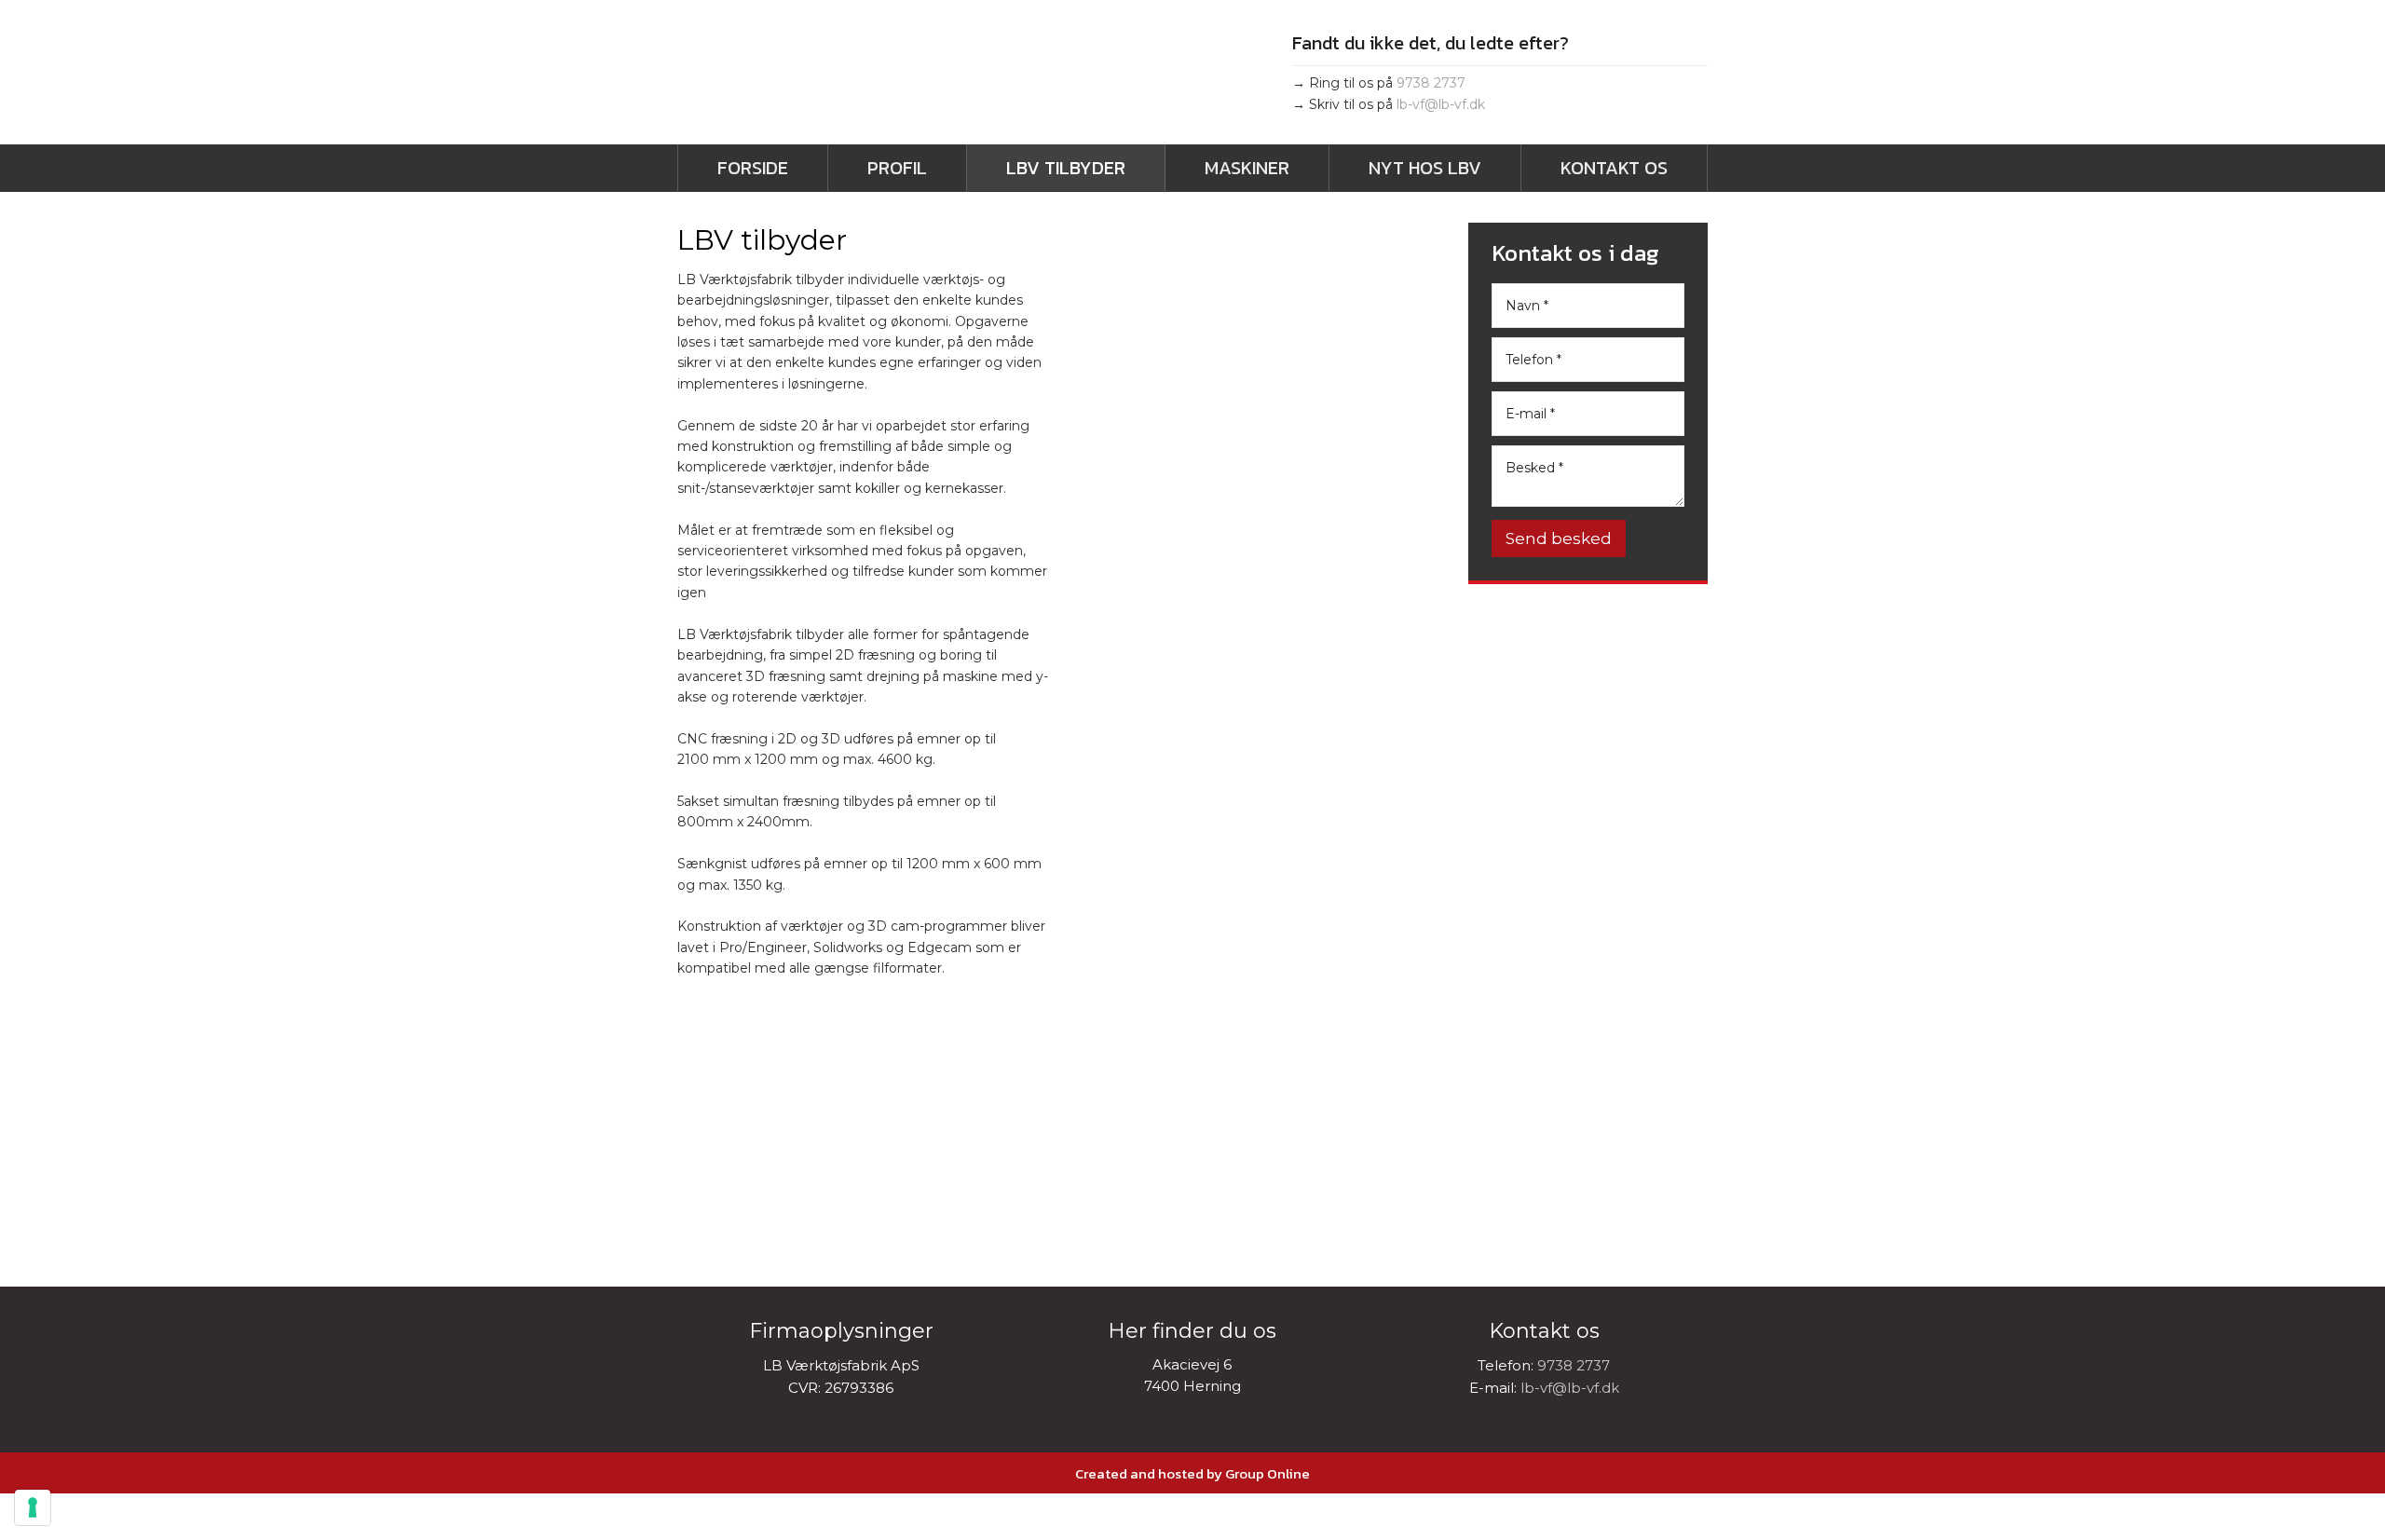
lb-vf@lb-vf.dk (1441, 104)
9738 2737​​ (1431, 83)
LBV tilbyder (1066, 168)
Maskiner (1247, 168)
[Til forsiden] (885, 78)
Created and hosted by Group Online (1192, 1473)
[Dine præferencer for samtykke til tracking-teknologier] (33, 1507)
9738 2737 (1574, 1365)
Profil (897, 168)
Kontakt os (1614, 168)
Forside (753, 168)
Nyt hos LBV (1425, 168)
